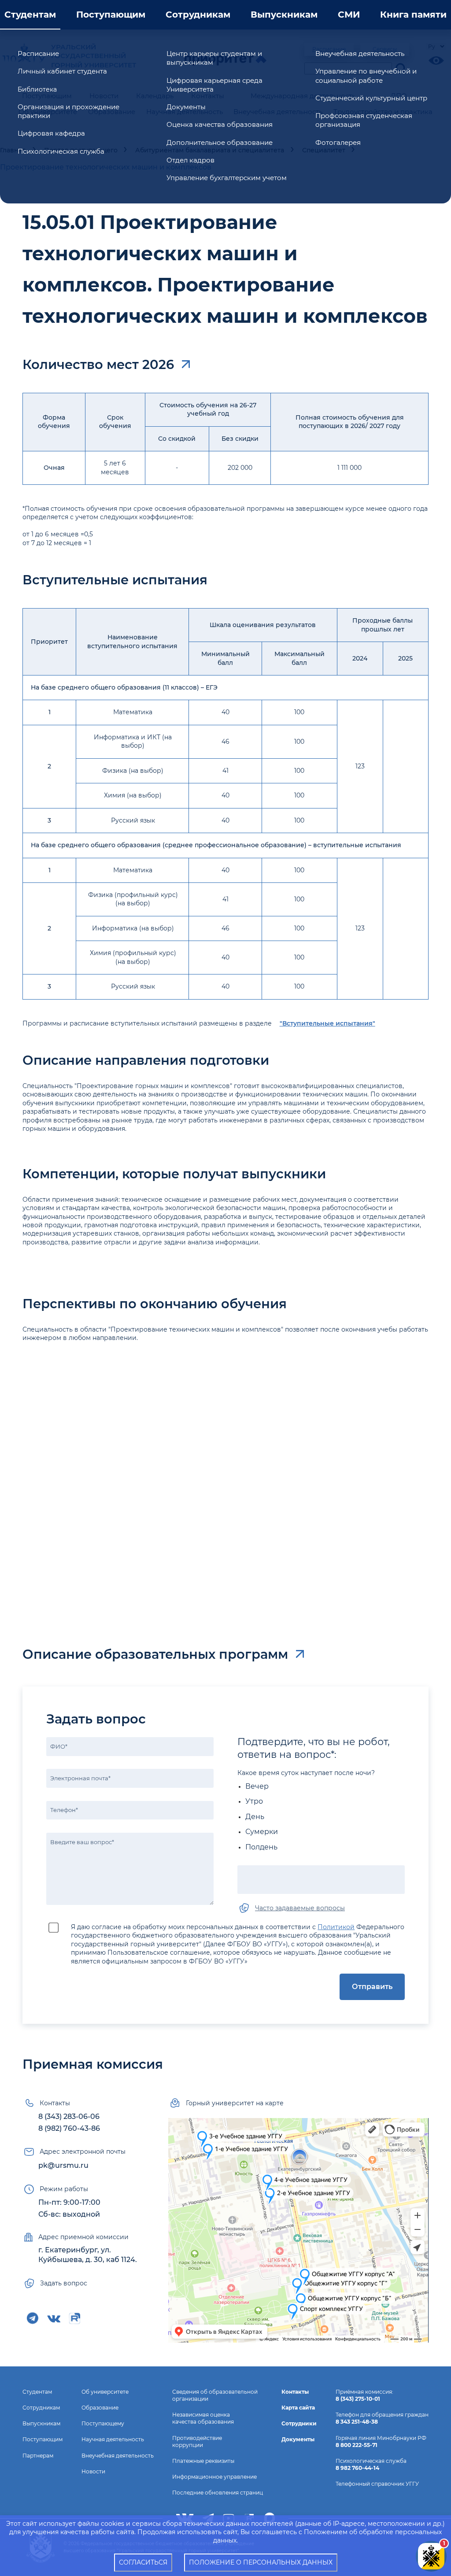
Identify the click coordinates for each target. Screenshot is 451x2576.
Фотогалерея (338, 142)
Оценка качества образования (220, 124)
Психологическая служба (61, 151)
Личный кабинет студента (62, 71)
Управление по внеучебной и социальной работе (366, 76)
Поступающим (111, 15)
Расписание (38, 54)
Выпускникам (284, 15)
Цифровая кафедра (51, 133)
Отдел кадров (190, 160)
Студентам (30, 15)
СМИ (349, 15)
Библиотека (37, 89)
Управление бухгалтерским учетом (227, 178)
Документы (186, 107)
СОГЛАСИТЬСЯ (143, 2562)
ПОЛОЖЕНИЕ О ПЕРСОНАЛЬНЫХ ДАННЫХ (261, 2562)
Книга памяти (413, 15)
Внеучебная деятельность (360, 54)
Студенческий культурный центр (371, 98)
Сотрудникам (198, 15)
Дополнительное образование (220, 142)
